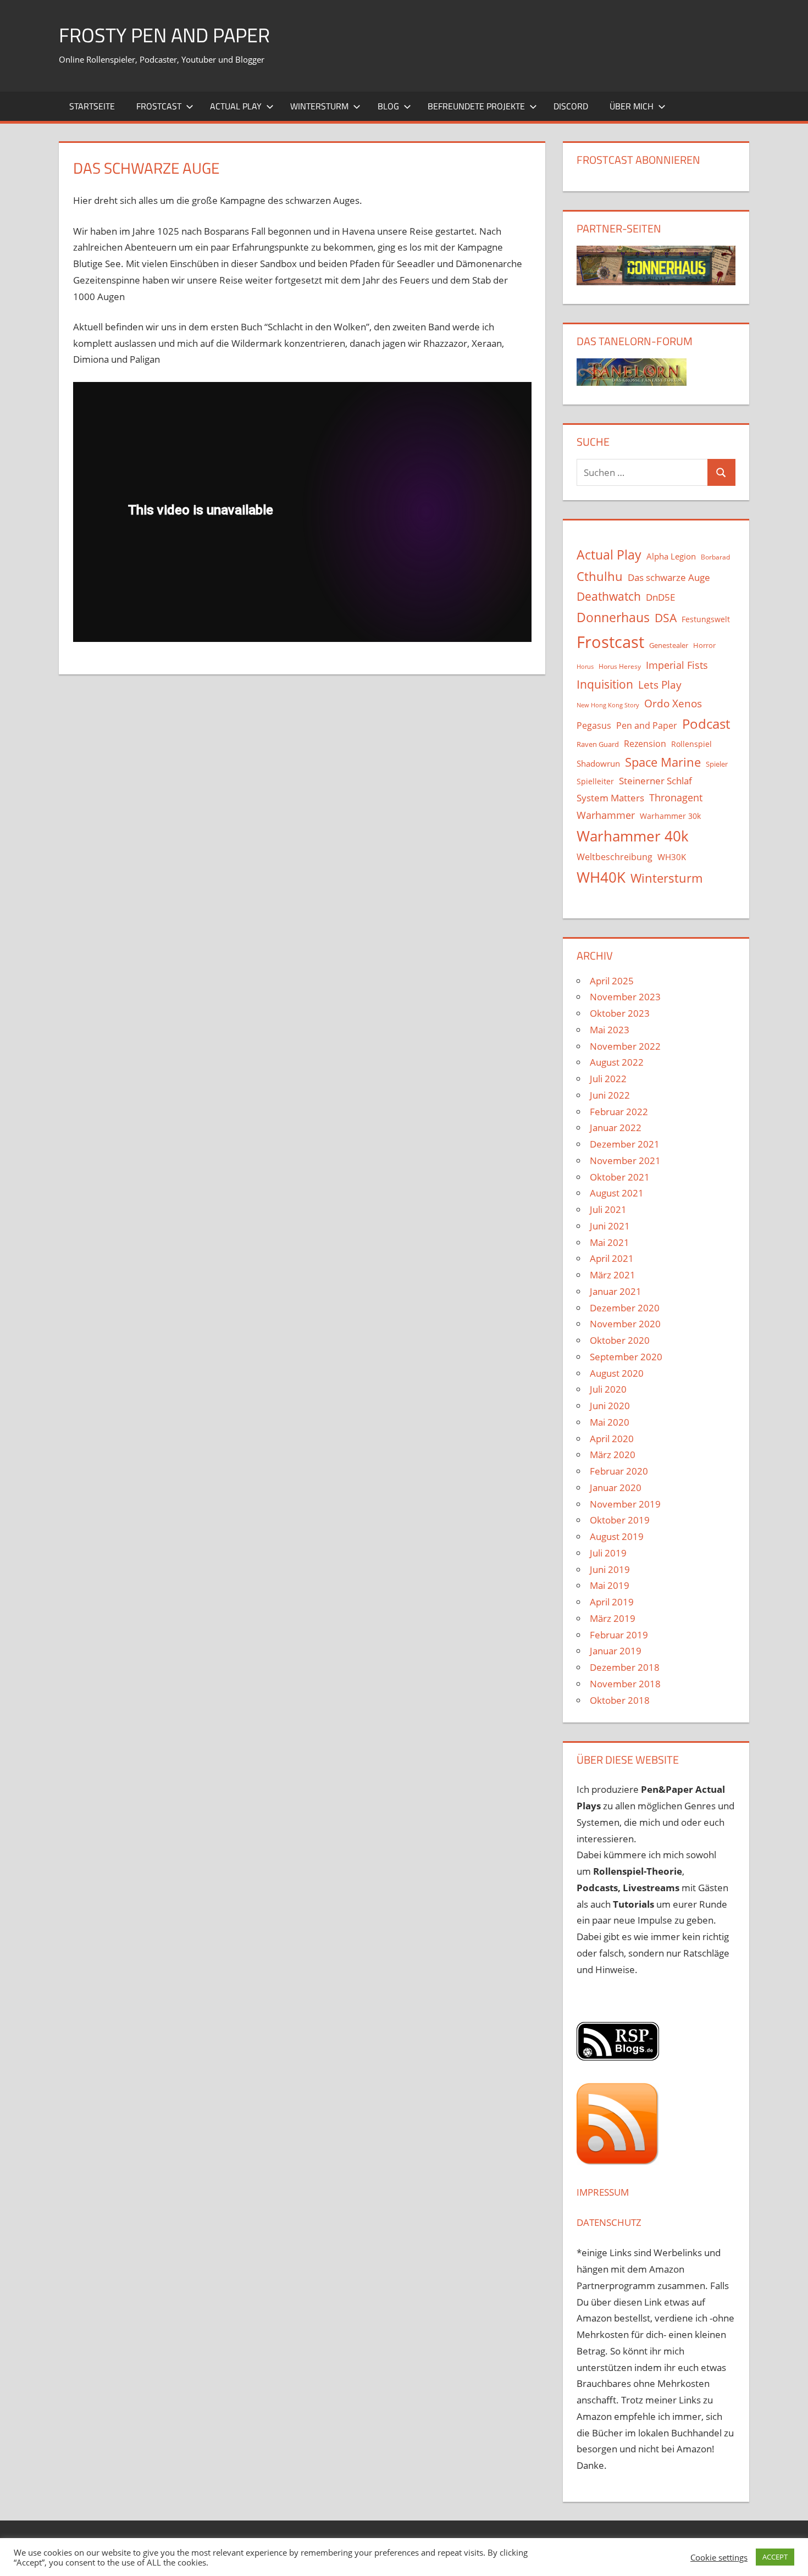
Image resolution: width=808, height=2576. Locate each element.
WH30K (672, 857)
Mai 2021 (610, 1242)
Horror (704, 645)
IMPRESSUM (603, 2192)
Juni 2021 (610, 1226)
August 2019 (617, 1536)
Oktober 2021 (620, 1177)
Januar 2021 (616, 1291)
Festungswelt (706, 619)
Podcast (706, 724)
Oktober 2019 (620, 1520)
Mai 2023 (610, 1030)
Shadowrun (598, 763)
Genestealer (669, 645)
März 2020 (613, 1455)
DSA (666, 618)
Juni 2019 (610, 1569)
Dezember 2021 (625, 1144)
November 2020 (625, 1324)
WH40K (601, 877)
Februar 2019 (619, 1635)
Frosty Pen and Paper (164, 35)
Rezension (645, 744)
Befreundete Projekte (476, 106)
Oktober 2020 (620, 1340)
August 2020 (617, 1373)
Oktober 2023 (620, 1013)
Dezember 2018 (625, 1667)
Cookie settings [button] (719, 2557)
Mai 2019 (610, 1585)
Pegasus (594, 725)
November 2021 (625, 1160)
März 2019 (613, 1618)
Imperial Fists (677, 665)
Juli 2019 (608, 1553)
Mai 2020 (610, 1422)
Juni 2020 (610, 1406)
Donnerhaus (613, 617)
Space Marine (663, 762)
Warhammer (606, 815)
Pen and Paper (647, 725)
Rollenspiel (691, 744)
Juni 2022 (610, 1095)
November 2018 (625, 1684)
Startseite (92, 106)
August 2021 (617, 1193)
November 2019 (625, 1504)
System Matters (610, 797)
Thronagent (676, 797)
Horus (585, 667)
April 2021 (612, 1258)
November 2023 (625, 997)
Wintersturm (319, 106)
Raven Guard (598, 744)
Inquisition (605, 684)
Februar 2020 (619, 1471)
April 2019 (612, 1602)
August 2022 (617, 1062)
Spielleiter (595, 781)
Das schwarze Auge (669, 577)
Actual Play (236, 106)
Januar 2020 (616, 1488)
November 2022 (625, 1046)
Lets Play (660, 685)
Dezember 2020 (625, 1308)
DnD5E (660, 597)
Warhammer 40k (633, 836)
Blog (388, 106)
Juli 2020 (608, 1389)
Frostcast (159, 106)
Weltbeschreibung (615, 857)
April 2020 (612, 1439)
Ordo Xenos (673, 703)
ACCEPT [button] (775, 2557)
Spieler (717, 764)
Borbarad (715, 557)
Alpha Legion (671, 556)
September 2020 (626, 1357)
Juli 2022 (608, 1079)
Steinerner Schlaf (655, 781)
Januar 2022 (616, 1128)
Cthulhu (600, 576)
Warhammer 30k (670, 816)
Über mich (632, 106)
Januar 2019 (616, 1651)
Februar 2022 (619, 1112)
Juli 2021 (608, 1209)
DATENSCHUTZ (609, 2222)
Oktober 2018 (620, 1700)
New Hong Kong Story (608, 705)
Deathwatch (609, 596)
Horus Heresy (620, 666)
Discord (571, 106)
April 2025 (612, 981)
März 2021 (613, 1275)
